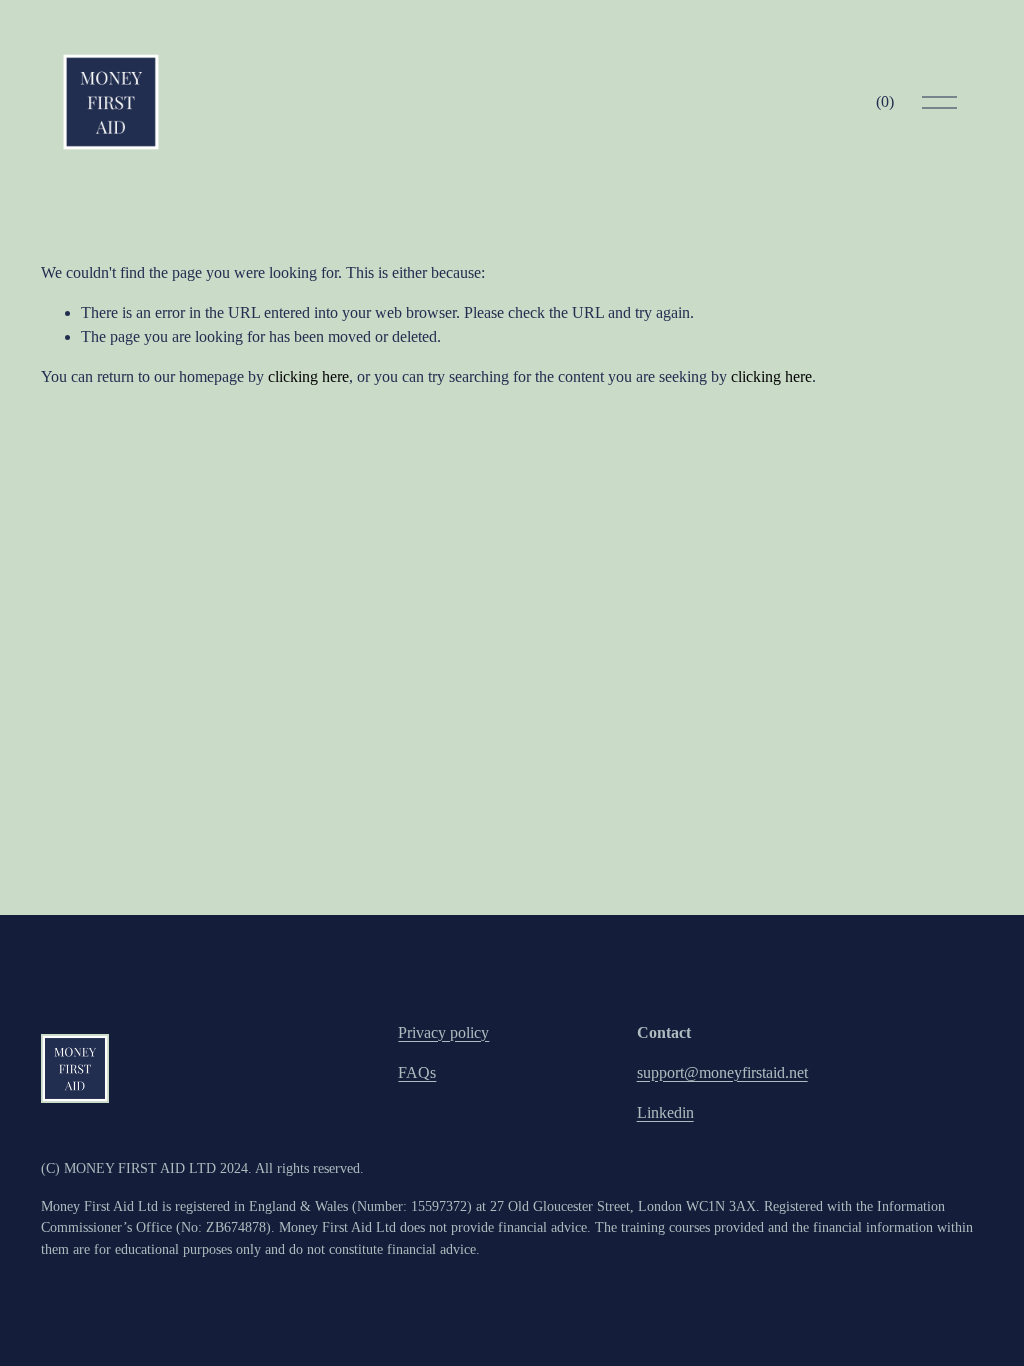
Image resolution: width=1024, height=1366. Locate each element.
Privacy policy (443, 1032)
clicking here (308, 376)
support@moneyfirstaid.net (722, 1072)
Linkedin (665, 1112)
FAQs (417, 1072)
